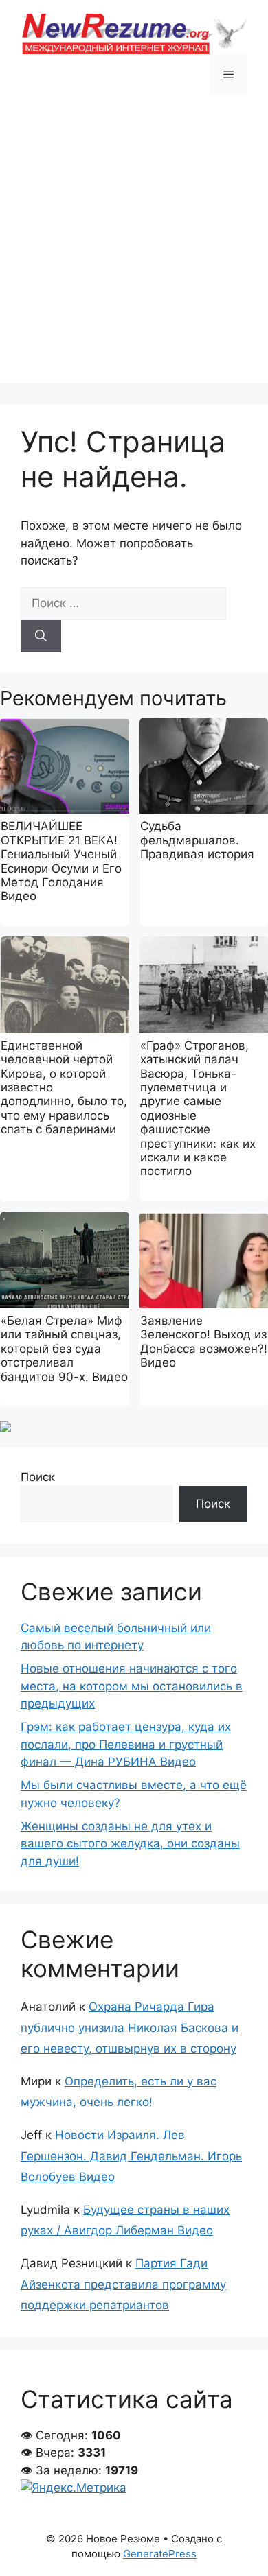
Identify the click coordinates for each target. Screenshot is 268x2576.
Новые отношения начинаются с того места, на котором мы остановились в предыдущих (132, 1686)
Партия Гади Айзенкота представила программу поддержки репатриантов (123, 2284)
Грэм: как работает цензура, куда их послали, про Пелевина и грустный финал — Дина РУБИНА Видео (126, 1744)
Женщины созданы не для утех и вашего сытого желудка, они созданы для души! (130, 1844)
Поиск (38, 1477)
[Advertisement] (134, 250)
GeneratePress (160, 2554)
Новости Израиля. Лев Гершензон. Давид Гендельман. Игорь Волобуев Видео (131, 2156)
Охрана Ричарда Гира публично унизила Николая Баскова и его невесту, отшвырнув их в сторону (130, 2028)
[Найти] (41, 637)
